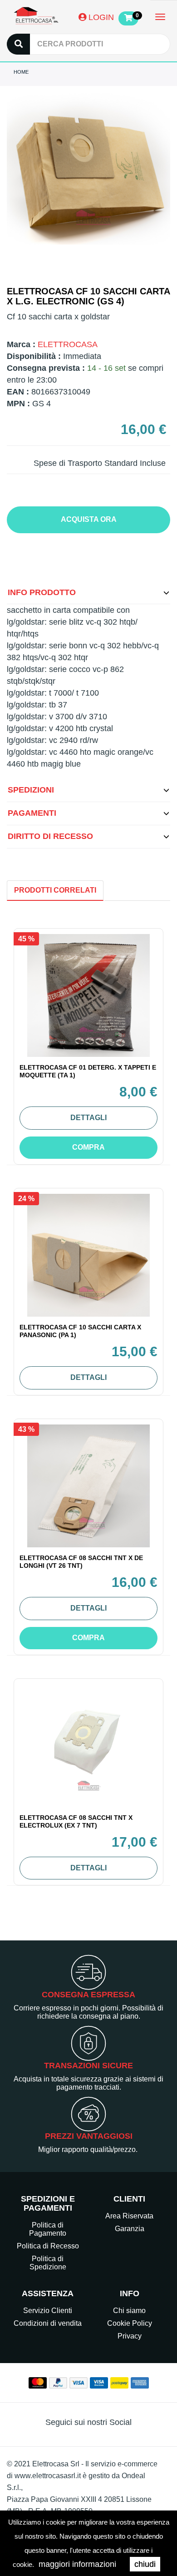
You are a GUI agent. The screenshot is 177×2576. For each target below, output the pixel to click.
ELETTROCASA (68, 344)
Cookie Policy (130, 2323)
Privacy (130, 2336)
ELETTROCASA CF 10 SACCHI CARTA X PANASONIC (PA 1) (80, 1331)
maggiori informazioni (77, 2564)
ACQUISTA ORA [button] (89, 519)
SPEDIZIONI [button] (31, 790)
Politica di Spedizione (48, 2263)
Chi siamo (129, 2311)
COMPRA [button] (88, 1147)
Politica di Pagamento (48, 2229)
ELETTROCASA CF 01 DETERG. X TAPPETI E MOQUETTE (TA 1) (88, 1071)
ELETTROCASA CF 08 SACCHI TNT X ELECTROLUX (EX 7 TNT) (76, 1821)
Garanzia (130, 2229)
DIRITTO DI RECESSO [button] (50, 836)
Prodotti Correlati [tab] (55, 890)
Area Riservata (129, 2216)
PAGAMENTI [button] (32, 813)
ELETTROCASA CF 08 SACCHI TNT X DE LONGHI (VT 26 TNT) (81, 1562)
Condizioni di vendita (48, 2323)
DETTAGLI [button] (88, 1118)
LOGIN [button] (100, 17)
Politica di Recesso (48, 2246)
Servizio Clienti (48, 2311)
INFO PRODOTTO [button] (42, 592)
